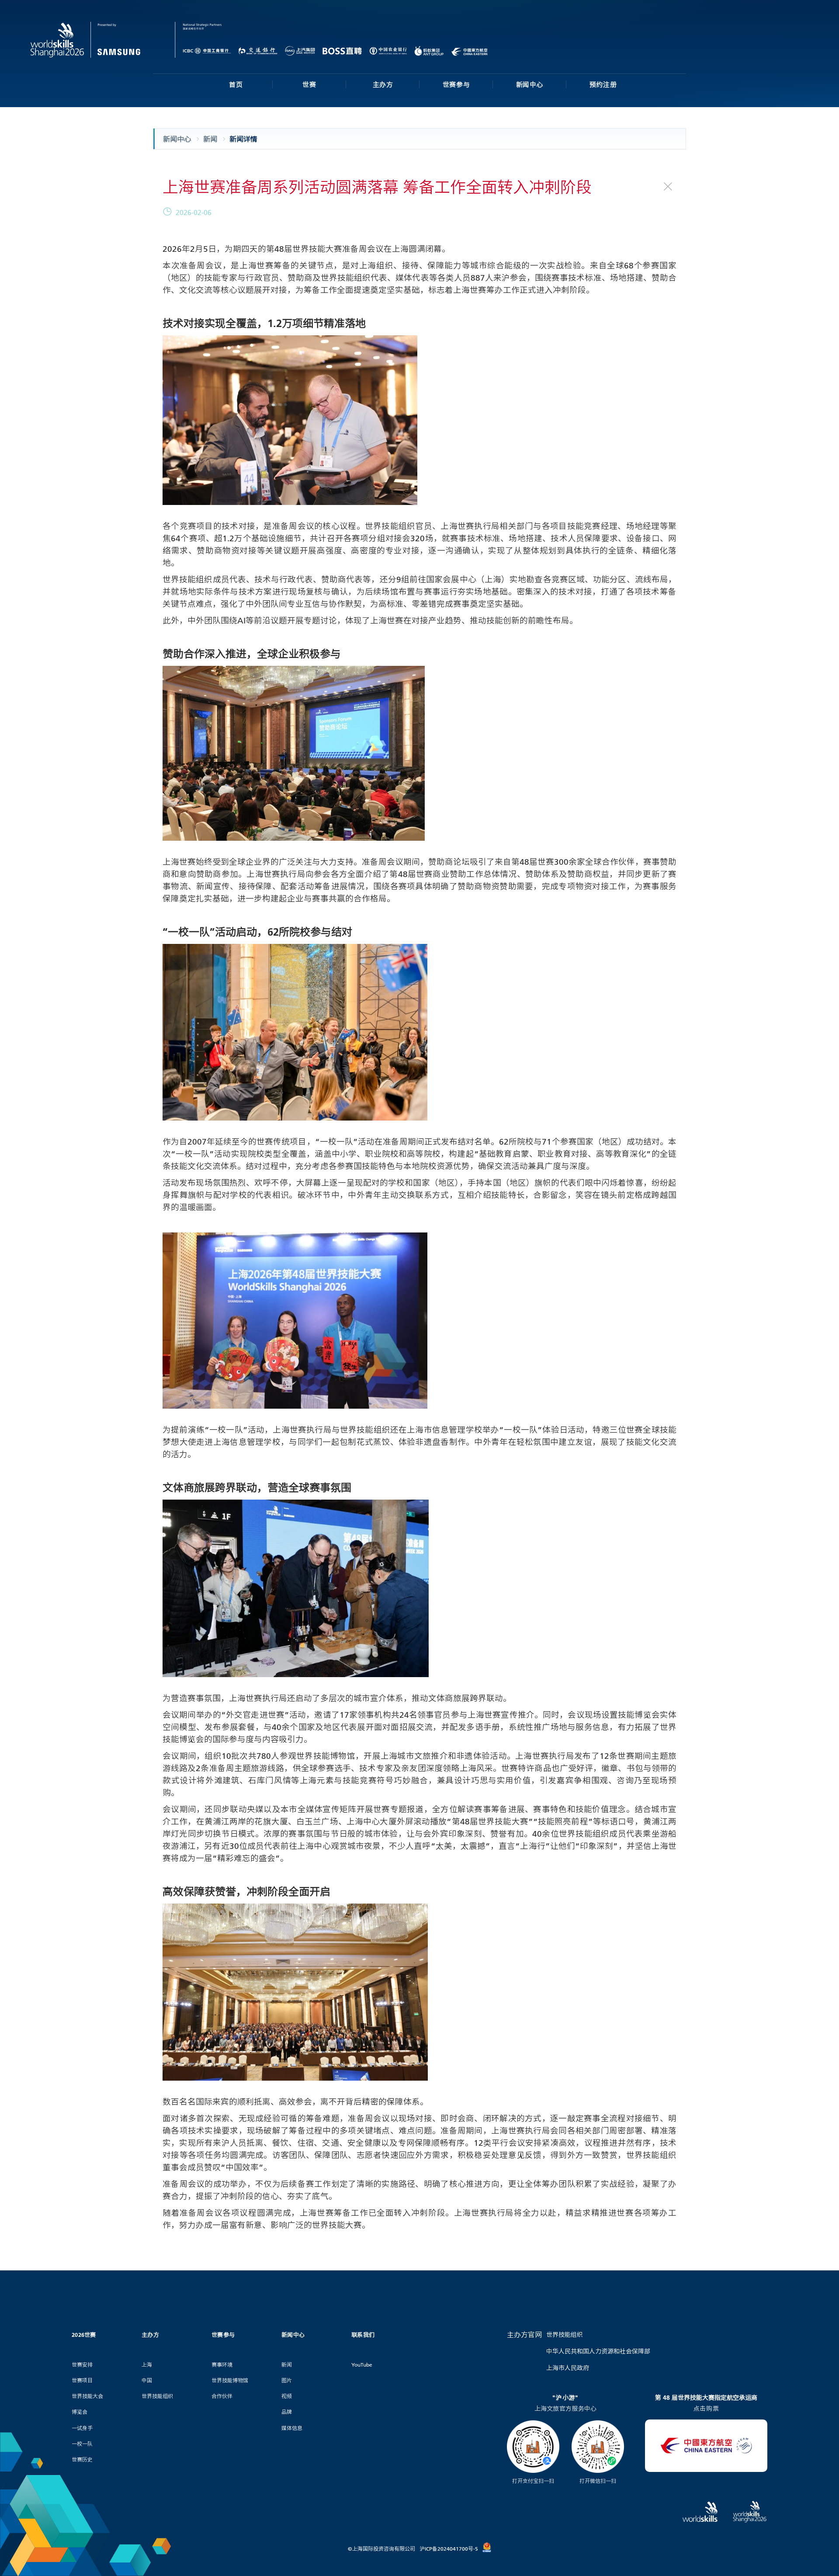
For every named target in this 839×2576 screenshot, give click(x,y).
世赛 (309, 84)
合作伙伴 (222, 2396)
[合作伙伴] (198, 40)
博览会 (80, 2412)
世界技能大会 (87, 2396)
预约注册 (603, 84)
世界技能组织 (157, 2396)
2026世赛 (84, 2335)
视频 (287, 2396)
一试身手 (82, 2428)
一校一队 (82, 2444)
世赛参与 (456, 84)
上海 (147, 2365)
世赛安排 (82, 2365)
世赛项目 (82, 2380)
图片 (287, 2380)
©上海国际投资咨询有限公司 (381, 2549)
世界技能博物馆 (230, 2380)
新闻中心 (530, 84)
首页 (236, 84)
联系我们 (363, 2335)
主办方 (383, 84)
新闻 (287, 2365)
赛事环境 (222, 2365)
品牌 (287, 2412)
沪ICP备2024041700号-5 (449, 2549)
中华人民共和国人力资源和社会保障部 (598, 2351)
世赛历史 (82, 2459)
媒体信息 (292, 2428)
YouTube (362, 2365)
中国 (147, 2380)
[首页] (103, 40)
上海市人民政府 (568, 2368)
